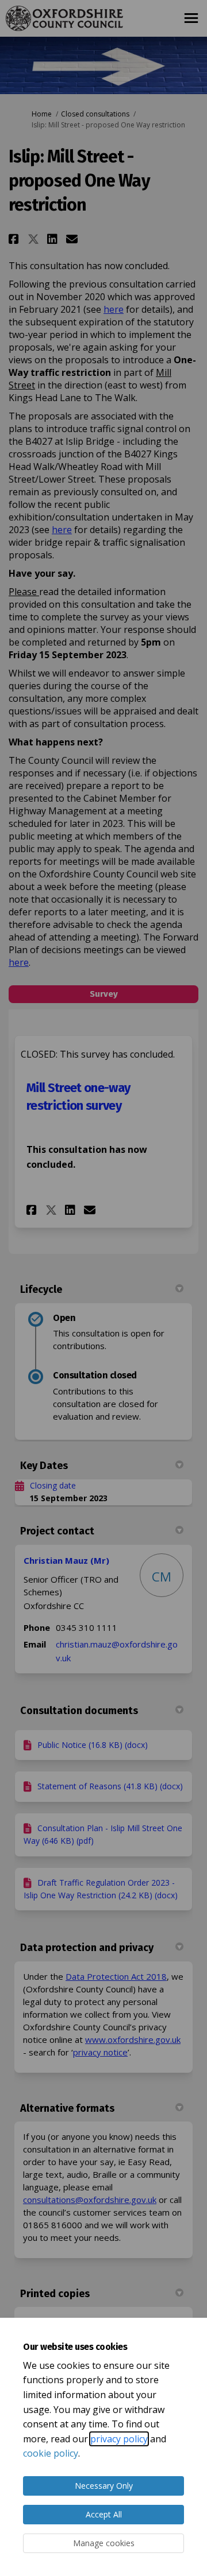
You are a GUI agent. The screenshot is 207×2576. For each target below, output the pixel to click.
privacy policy (119, 2439)
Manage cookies (104, 2543)
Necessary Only (104, 2486)
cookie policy (51, 2453)
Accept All (104, 2514)
